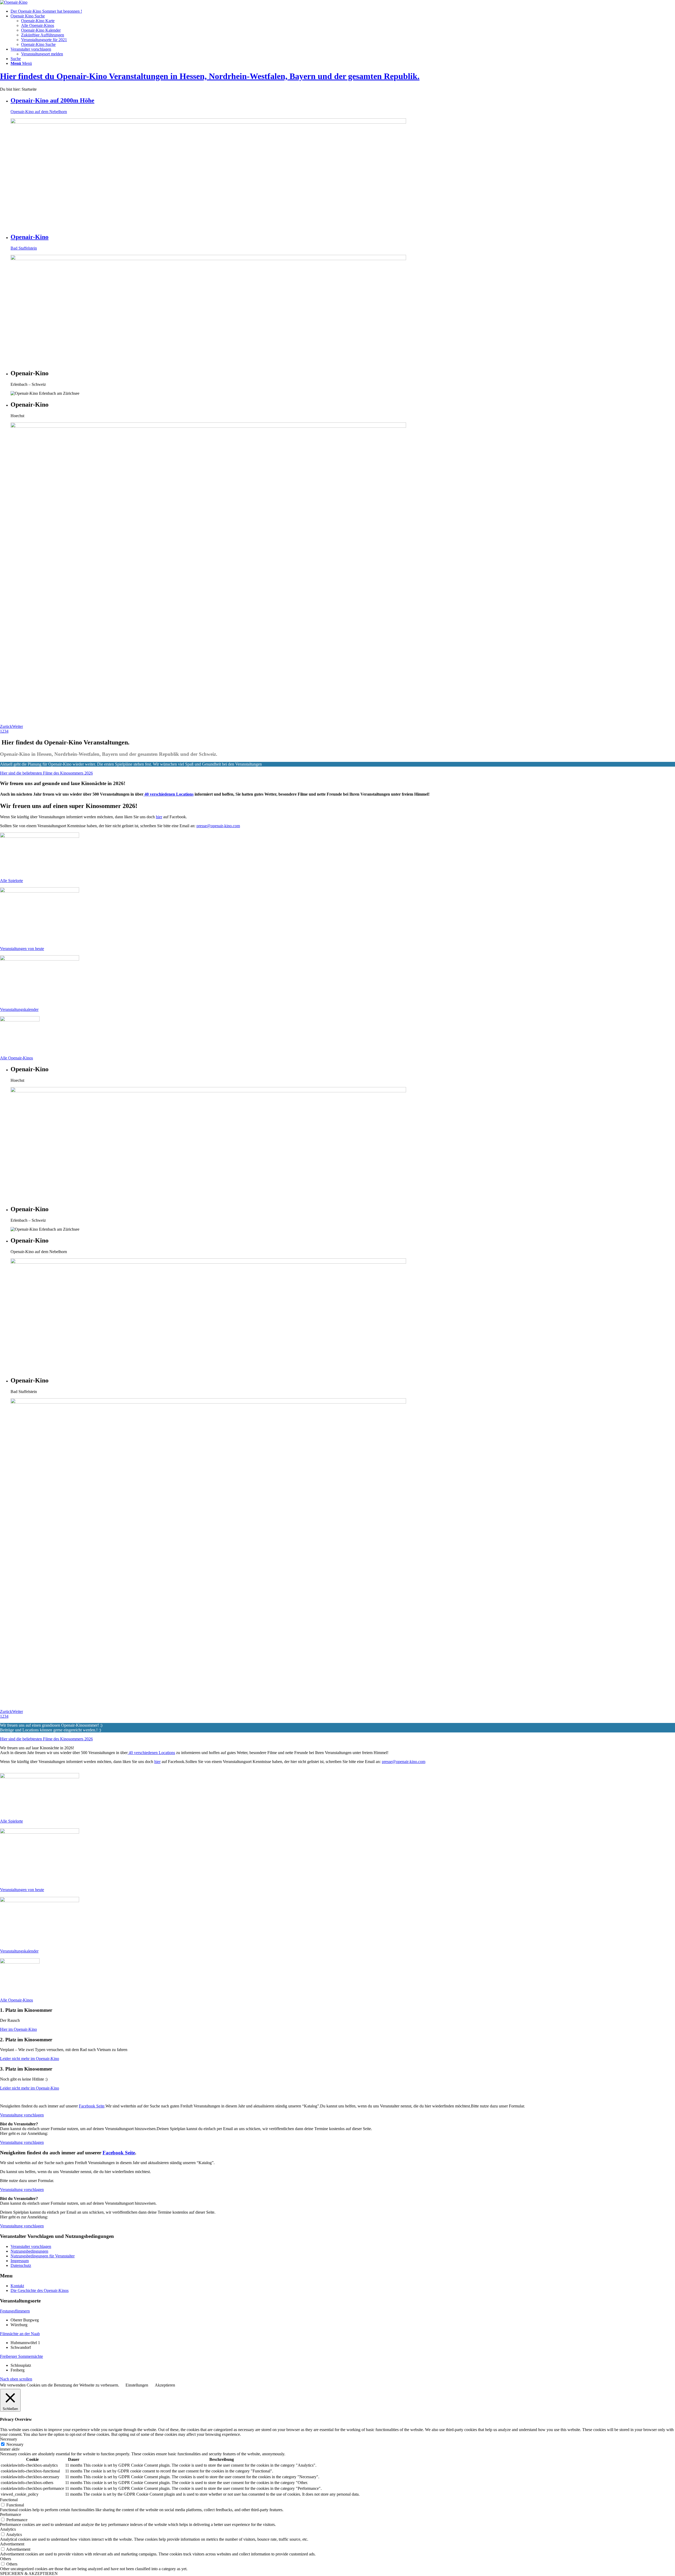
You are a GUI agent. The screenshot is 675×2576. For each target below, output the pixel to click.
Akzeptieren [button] (165, 2385)
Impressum (20, 2261)
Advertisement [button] (12, 2544)
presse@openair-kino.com (218, 826)
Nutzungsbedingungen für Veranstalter (43, 2256)
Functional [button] (9, 2500)
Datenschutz (21, 2265)
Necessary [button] (9, 2439)
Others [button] (6, 2559)
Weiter (18, 726)
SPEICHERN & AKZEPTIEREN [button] (29, 2573)
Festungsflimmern (15, 2311)
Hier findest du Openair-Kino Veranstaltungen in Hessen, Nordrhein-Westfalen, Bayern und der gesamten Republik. (210, 76)
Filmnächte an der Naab (20, 2334)
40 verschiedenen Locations (168, 794)
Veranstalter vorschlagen (31, 2246)
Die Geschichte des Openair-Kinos (40, 2290)
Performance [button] (11, 2514)
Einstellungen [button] (137, 2385)
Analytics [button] (8, 2529)
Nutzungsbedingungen (29, 2251)
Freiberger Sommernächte (21, 2356)
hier (159, 817)
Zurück (6, 726)
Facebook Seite (92, 2106)
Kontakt (17, 2286)
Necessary (15, 2444)
